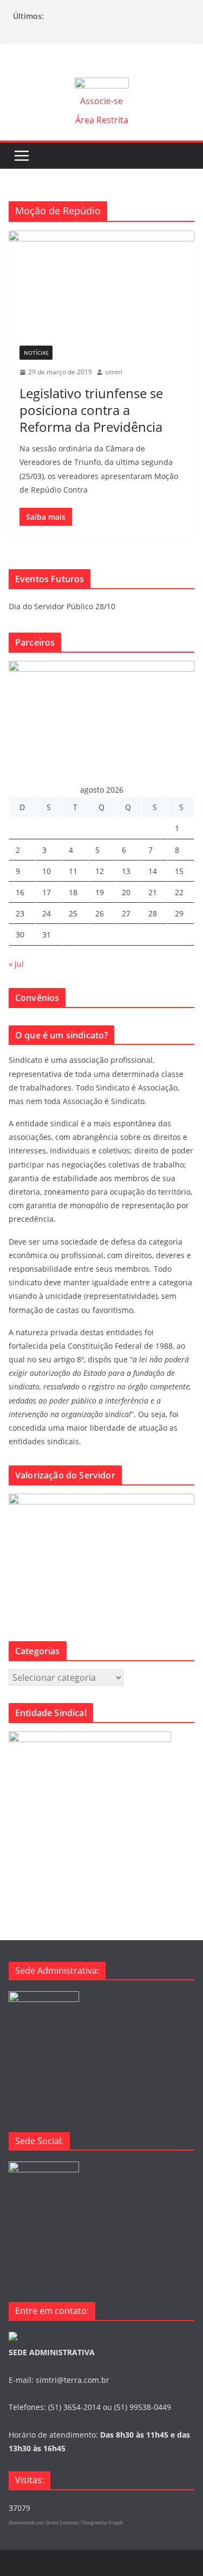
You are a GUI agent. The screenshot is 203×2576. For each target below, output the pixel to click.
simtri (114, 372)
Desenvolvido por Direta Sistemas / (45, 2523)
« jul (16, 964)
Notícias (36, 353)
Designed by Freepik (103, 2523)
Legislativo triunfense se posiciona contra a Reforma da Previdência (91, 410)
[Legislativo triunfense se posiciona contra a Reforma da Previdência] (101, 283)
